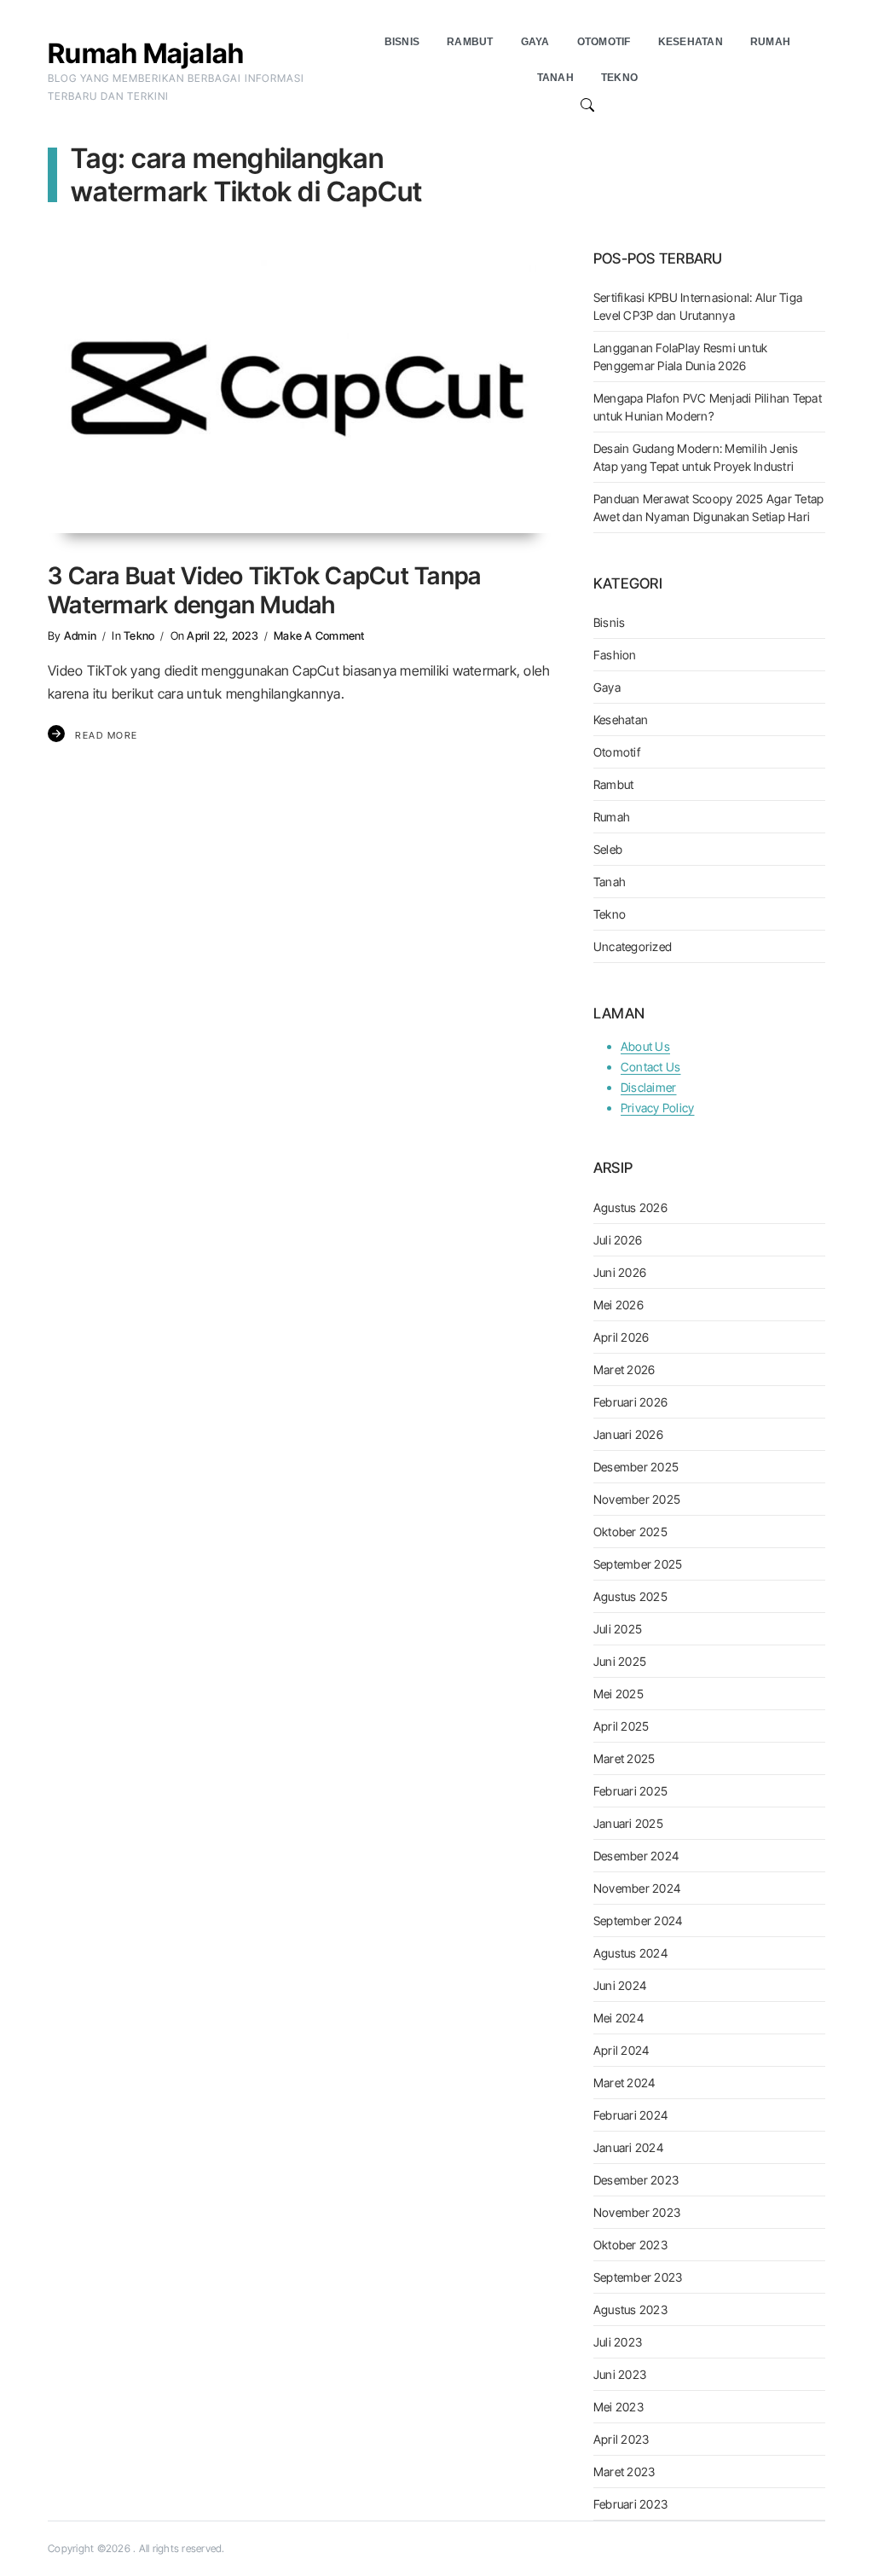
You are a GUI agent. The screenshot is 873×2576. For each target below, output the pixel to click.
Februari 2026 (630, 1402)
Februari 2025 (630, 1791)
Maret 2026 (624, 1369)
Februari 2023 (630, 2504)
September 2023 (638, 2277)
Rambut (614, 784)
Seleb (608, 849)
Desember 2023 (636, 2180)
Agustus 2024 (630, 1953)
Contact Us (651, 1067)
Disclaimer (649, 1087)
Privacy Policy (658, 1108)
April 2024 (622, 2050)
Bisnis (610, 622)
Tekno (139, 635)
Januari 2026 (628, 1434)
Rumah (612, 817)
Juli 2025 (618, 1629)
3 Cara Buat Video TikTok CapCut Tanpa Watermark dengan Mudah (264, 590)
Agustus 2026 (630, 1207)
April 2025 (622, 1726)
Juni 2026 (620, 1272)
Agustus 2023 (630, 2309)
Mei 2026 (619, 1305)
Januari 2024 (628, 2147)
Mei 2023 (619, 2407)
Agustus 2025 (630, 1596)
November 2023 (637, 2212)
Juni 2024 (620, 1985)
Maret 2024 (624, 2083)
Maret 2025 (624, 1758)
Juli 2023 (618, 2342)
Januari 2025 (628, 1823)
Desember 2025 (636, 1467)
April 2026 (622, 1337)
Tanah (610, 882)
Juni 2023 (620, 2374)
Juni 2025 (620, 1661)
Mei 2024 (619, 2018)
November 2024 (637, 1888)
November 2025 (637, 1499)
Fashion (615, 655)
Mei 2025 (619, 1694)
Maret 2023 (624, 2472)
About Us (645, 1046)
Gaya (607, 687)
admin (80, 635)
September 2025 (638, 1564)
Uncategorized (633, 946)
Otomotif (617, 752)
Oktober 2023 (630, 2245)
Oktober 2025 (630, 1532)
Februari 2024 (630, 2115)
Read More (107, 735)
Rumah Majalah (146, 53)
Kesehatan (621, 719)
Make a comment (319, 635)
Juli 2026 (618, 1240)
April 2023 (622, 2439)
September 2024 (638, 1920)
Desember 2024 (636, 1856)
